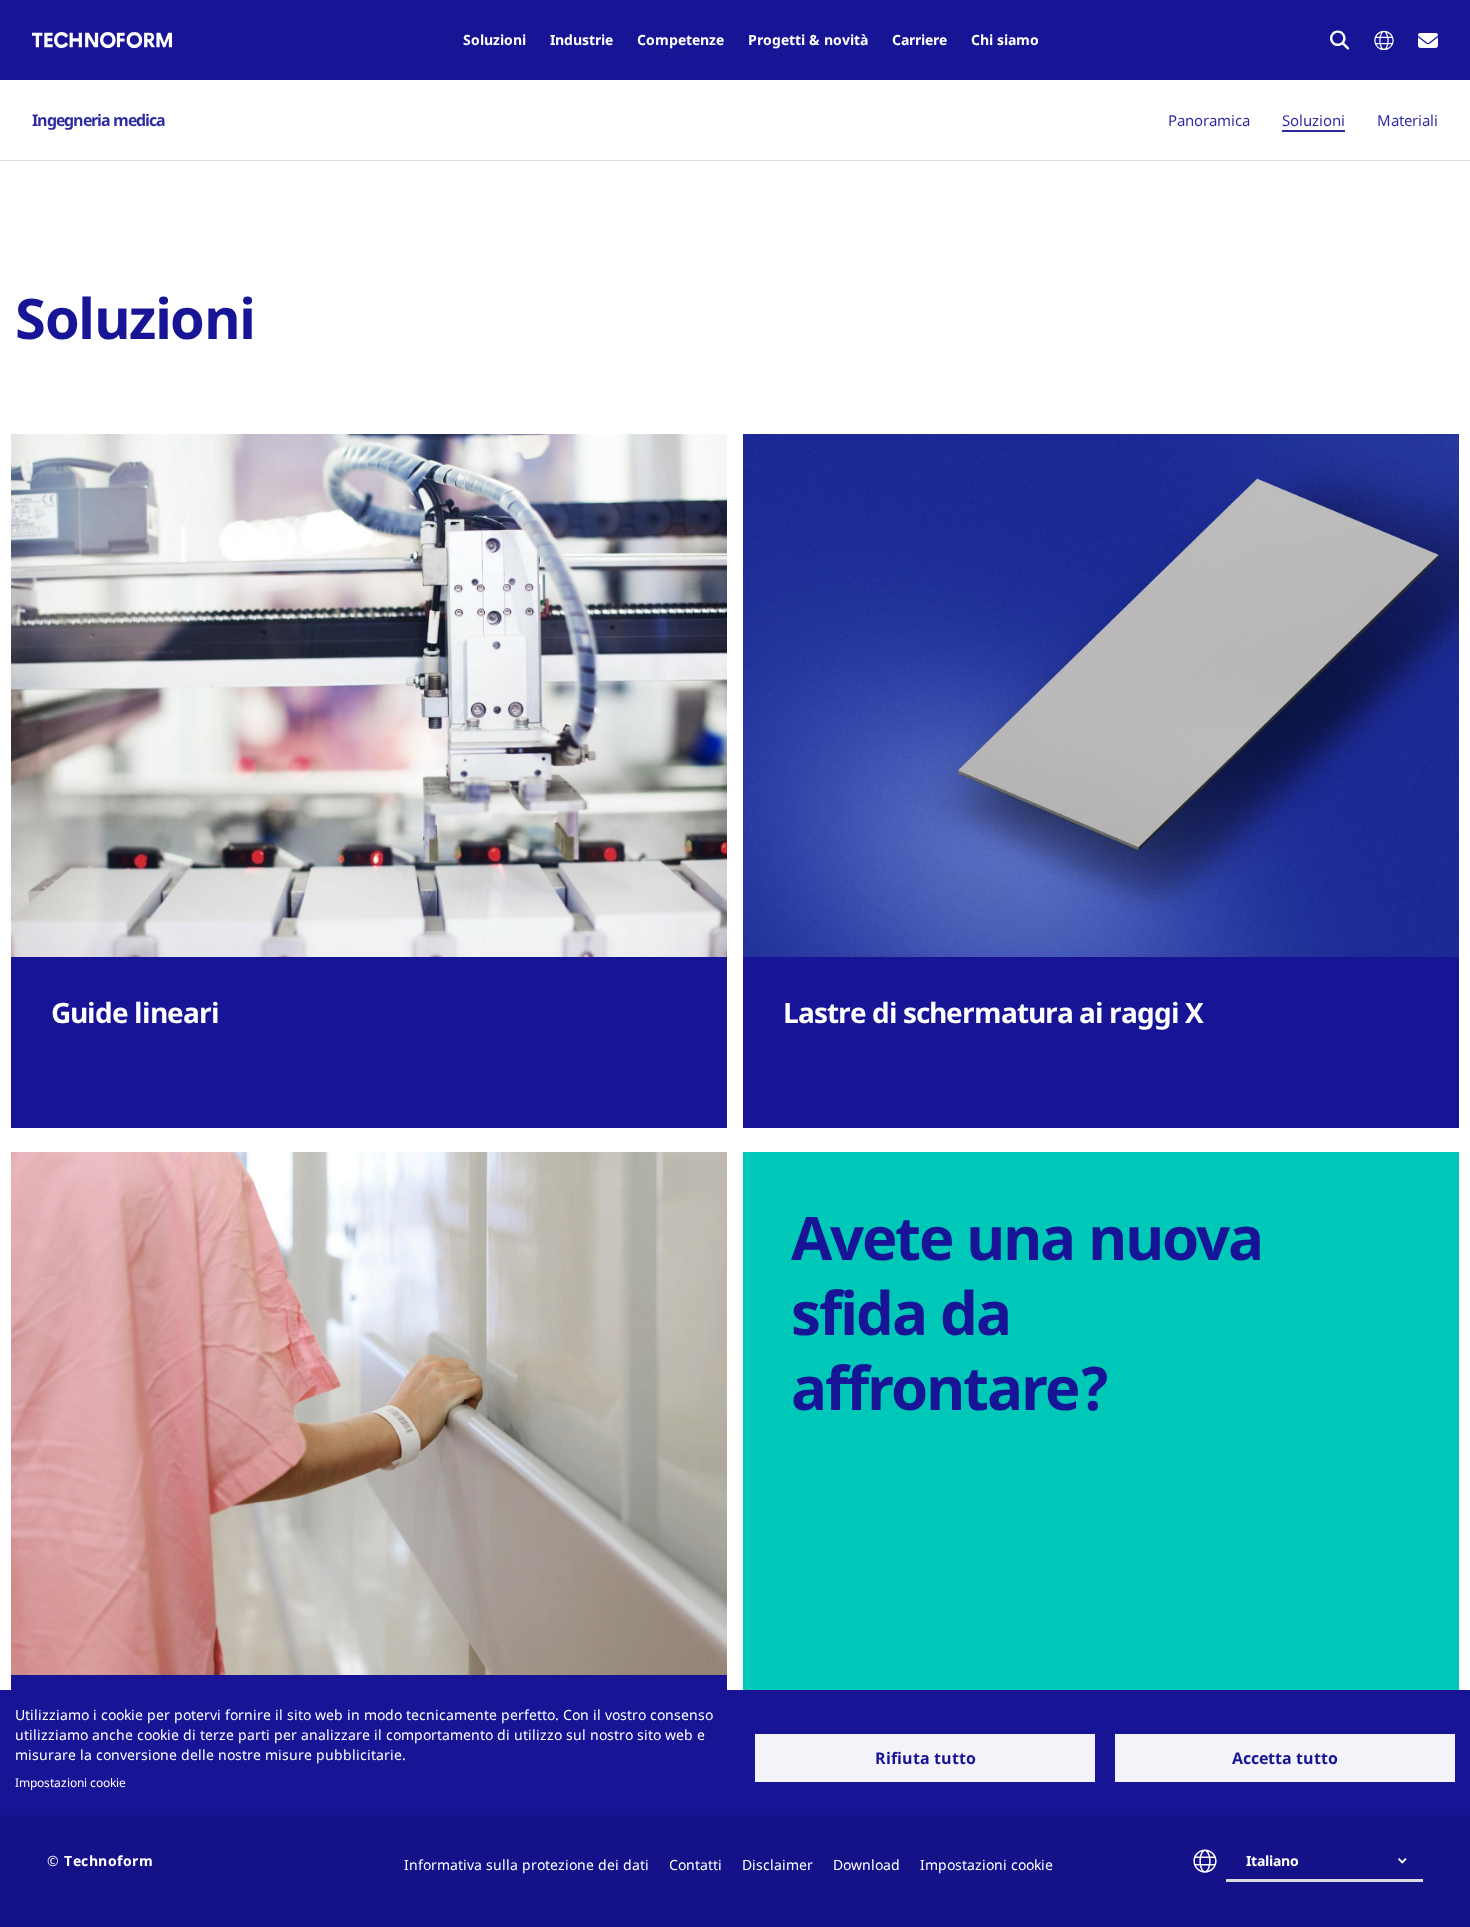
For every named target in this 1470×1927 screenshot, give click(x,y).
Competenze (680, 39)
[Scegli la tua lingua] (1384, 40)
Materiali (1407, 120)
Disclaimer (777, 1864)
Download (866, 1864)
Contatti (695, 1864)
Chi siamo (1005, 39)
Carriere (919, 39)
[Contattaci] (1428, 40)
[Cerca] (1340, 40)
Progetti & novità (808, 39)
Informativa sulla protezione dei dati (526, 1864)
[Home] (102, 40)
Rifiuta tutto (925, 1758)
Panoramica (1209, 120)
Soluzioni (494, 39)
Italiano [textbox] (1272, 1860)
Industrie (581, 39)
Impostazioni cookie (70, 1782)
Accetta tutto (1285, 1758)
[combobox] (1332, 1861)
